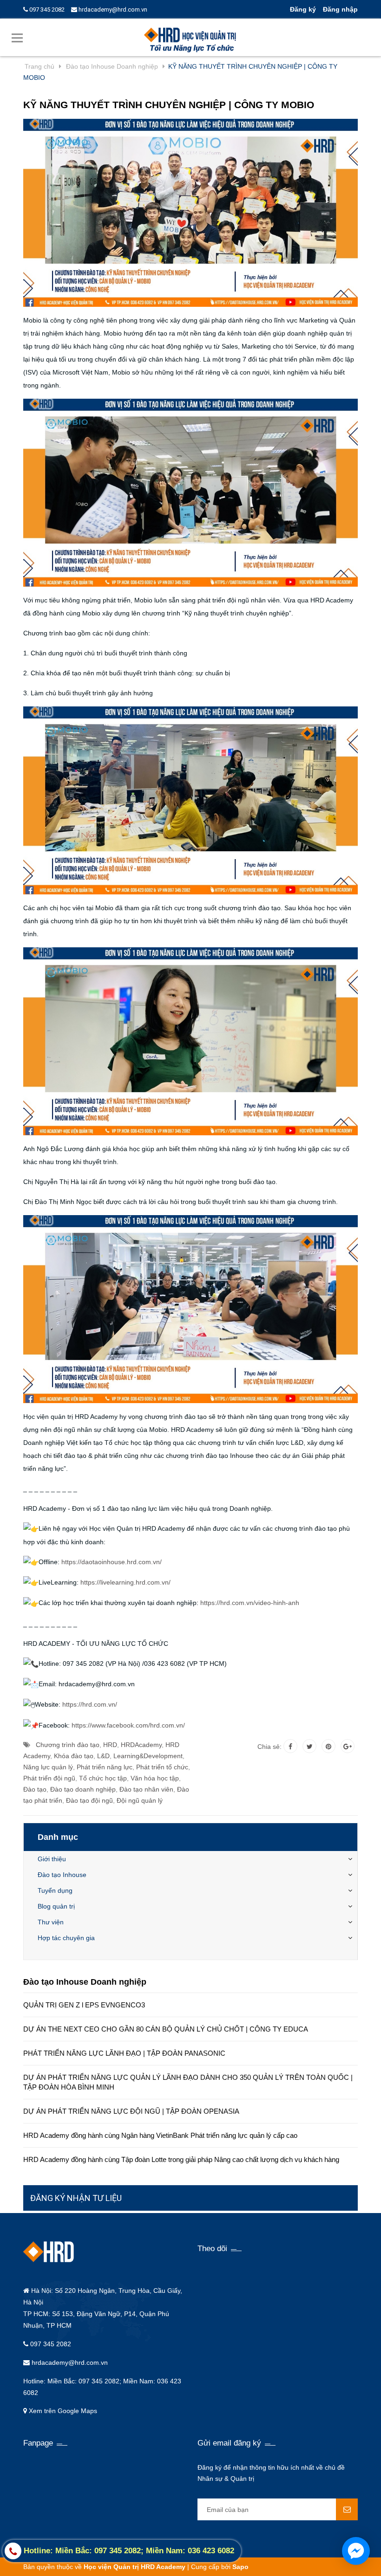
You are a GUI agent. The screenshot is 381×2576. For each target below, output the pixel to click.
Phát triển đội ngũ (49, 1778)
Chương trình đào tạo (68, 1745)
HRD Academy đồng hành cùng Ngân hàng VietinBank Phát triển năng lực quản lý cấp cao (160, 2135)
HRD (110, 1745)
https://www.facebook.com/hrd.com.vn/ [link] (128, 1725)
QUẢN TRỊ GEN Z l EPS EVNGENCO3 (84, 2005)
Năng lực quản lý (48, 1767)
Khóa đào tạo (74, 1756)
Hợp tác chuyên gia (66, 1938)
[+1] (348, 1746)
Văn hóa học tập (155, 1778)
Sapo (240, 2567)
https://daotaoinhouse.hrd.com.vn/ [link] (112, 1562)
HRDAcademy (141, 1745)
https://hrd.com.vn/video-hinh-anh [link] (250, 1603)
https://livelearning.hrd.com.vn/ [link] (125, 1582)
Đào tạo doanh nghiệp (83, 1789)
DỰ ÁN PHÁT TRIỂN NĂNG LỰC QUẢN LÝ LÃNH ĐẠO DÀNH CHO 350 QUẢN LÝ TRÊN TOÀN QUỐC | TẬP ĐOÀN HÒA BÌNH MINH (188, 2082)
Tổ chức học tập (103, 1778)
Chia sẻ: (269, 1747)
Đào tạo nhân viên (146, 1789)
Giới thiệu (52, 1859)
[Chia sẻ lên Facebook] (290, 1746)
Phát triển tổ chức (162, 1767)
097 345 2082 (46, 10)
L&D (103, 1756)
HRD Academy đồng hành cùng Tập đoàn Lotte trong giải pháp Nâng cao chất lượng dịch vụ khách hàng (181, 2159)
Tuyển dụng (55, 1890)
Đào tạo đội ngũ (89, 1800)
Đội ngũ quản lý (140, 1800)
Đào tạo (35, 1789)
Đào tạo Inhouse (62, 1875)
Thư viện (51, 1922)
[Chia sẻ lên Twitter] (309, 1746)
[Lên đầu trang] (367, 2532)
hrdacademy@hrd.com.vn (112, 10)
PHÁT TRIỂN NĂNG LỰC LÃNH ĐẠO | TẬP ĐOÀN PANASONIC (124, 2053)
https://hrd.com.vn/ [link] (90, 1704)
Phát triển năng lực (105, 1767)
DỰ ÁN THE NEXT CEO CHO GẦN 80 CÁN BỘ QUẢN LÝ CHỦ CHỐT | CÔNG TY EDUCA (166, 2029)
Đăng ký (303, 9)
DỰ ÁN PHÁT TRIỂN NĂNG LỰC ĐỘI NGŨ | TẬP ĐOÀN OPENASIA (131, 2111)
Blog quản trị (56, 1906)
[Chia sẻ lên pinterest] (328, 1746)
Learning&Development (148, 1756)
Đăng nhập (340, 9)
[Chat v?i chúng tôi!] (356, 2551)
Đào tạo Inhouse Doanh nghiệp (85, 1982)
